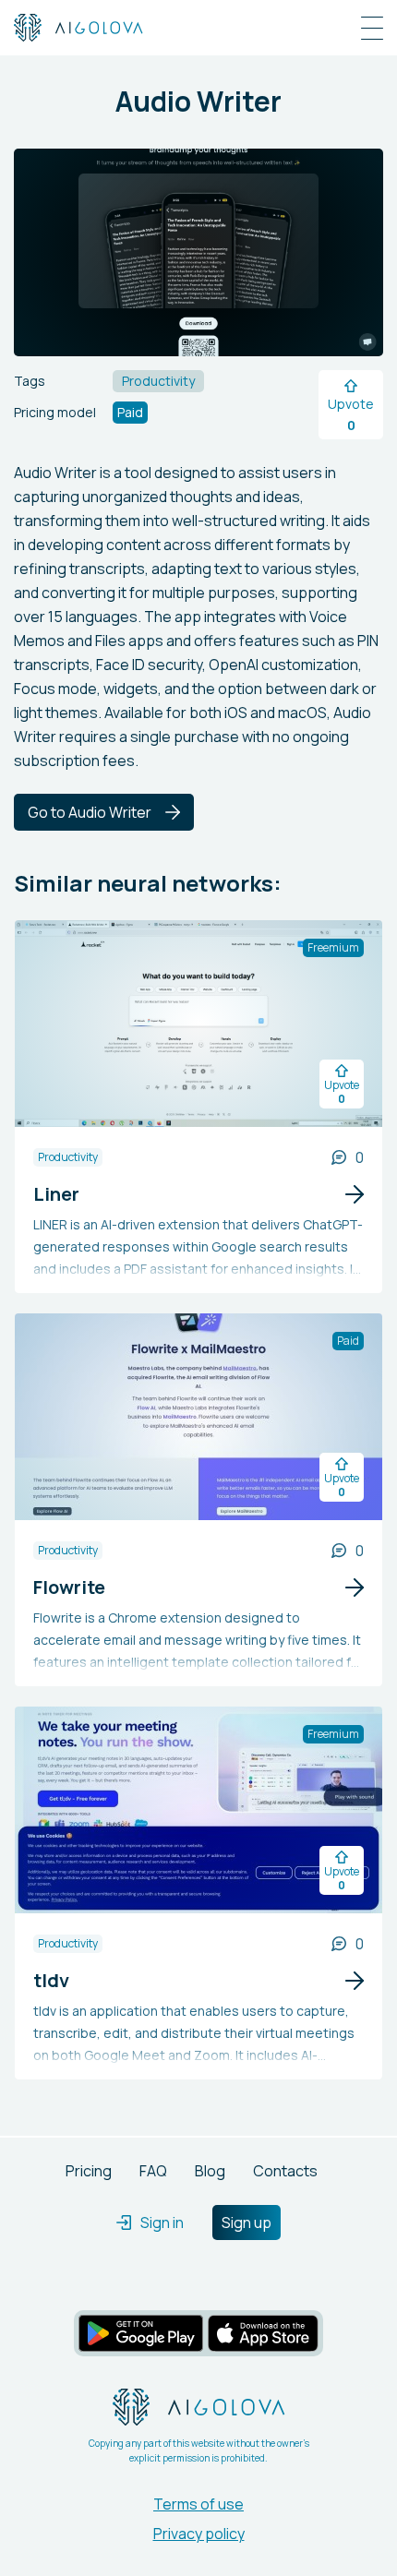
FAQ (153, 2171)
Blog (210, 2171)
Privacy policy (199, 2534)
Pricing (89, 2171)
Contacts (285, 2171)
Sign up (247, 2223)
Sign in (162, 2223)
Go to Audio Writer (90, 812)
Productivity (68, 1157)
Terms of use (198, 2504)
